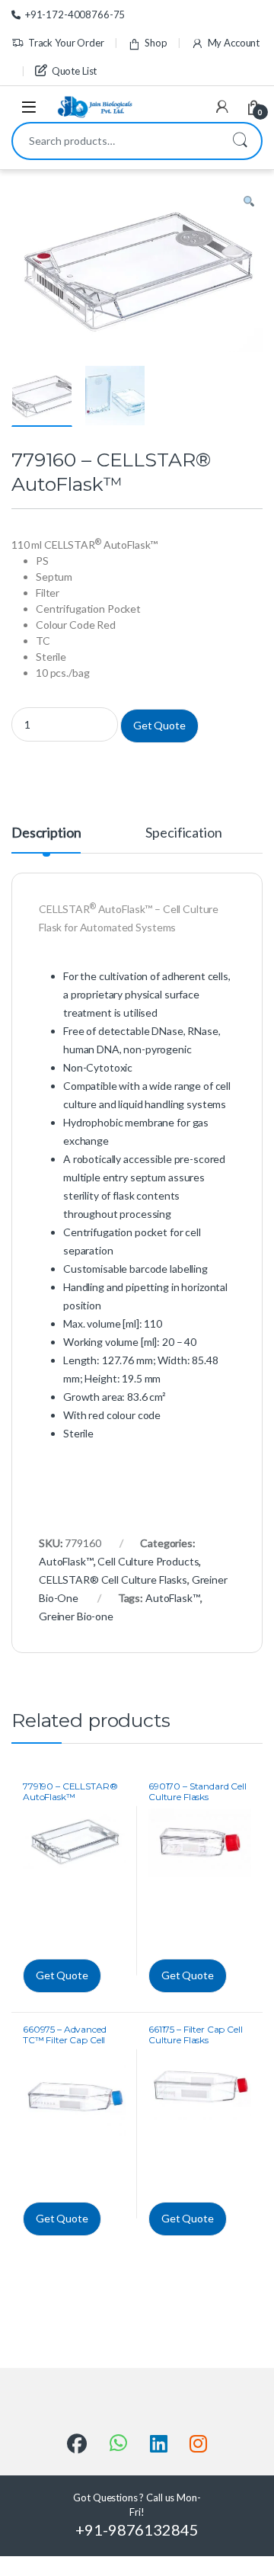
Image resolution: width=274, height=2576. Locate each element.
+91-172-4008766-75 (75, 14)
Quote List (74, 71)
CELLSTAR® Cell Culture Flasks (113, 1580)
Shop (156, 43)
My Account (234, 43)
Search (240, 141)
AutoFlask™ (66, 1561)
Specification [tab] (183, 833)
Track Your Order (66, 43)
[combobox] (116, 141)
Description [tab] (46, 833)
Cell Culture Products (148, 1561)
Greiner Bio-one (76, 1616)
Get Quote (159, 725)
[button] (249, 202)
